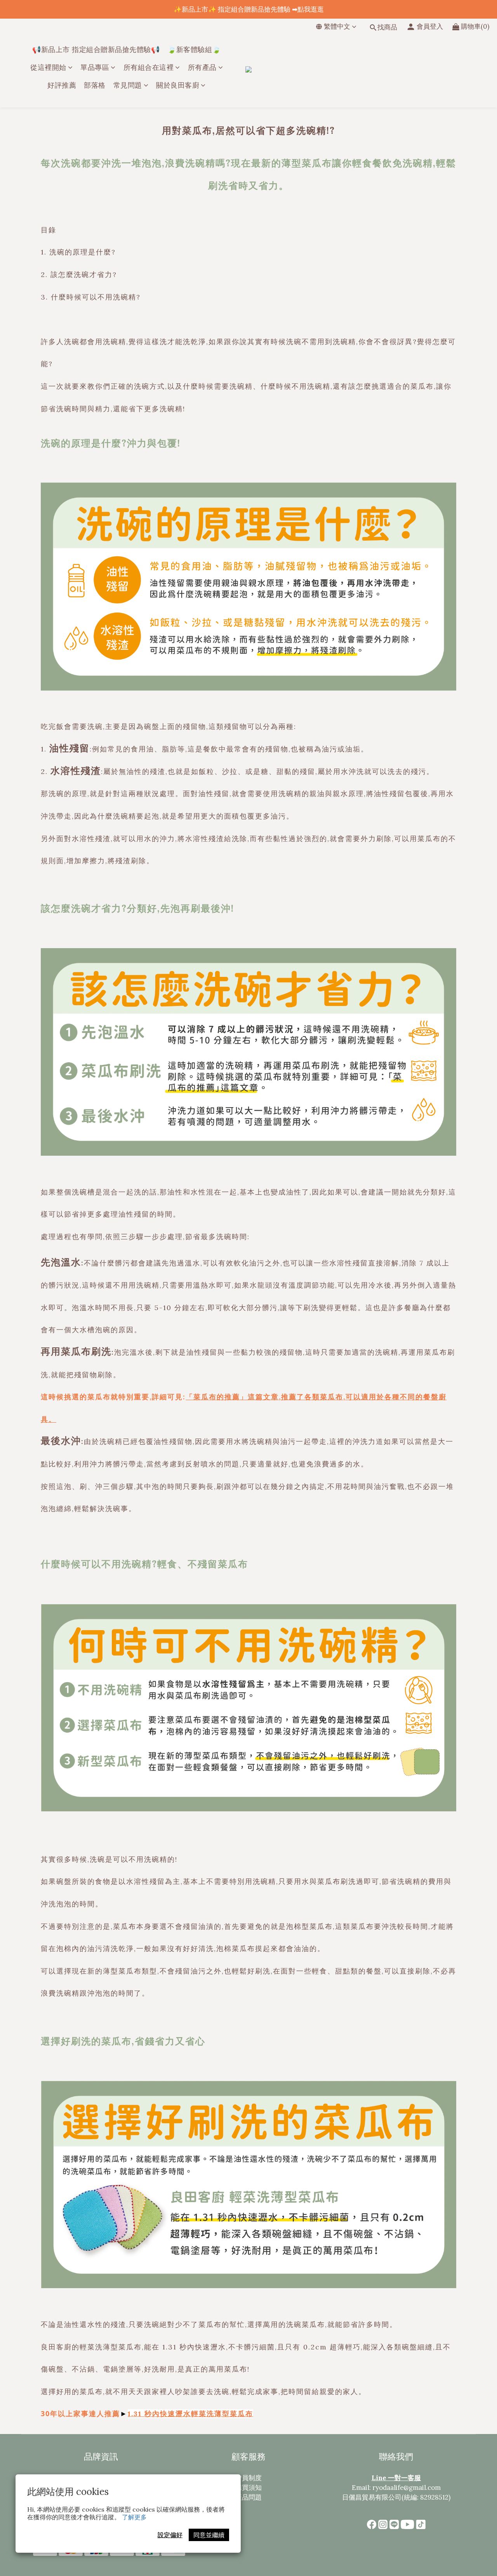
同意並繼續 (209, 2535)
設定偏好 (170, 2535)
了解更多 (134, 2517)
